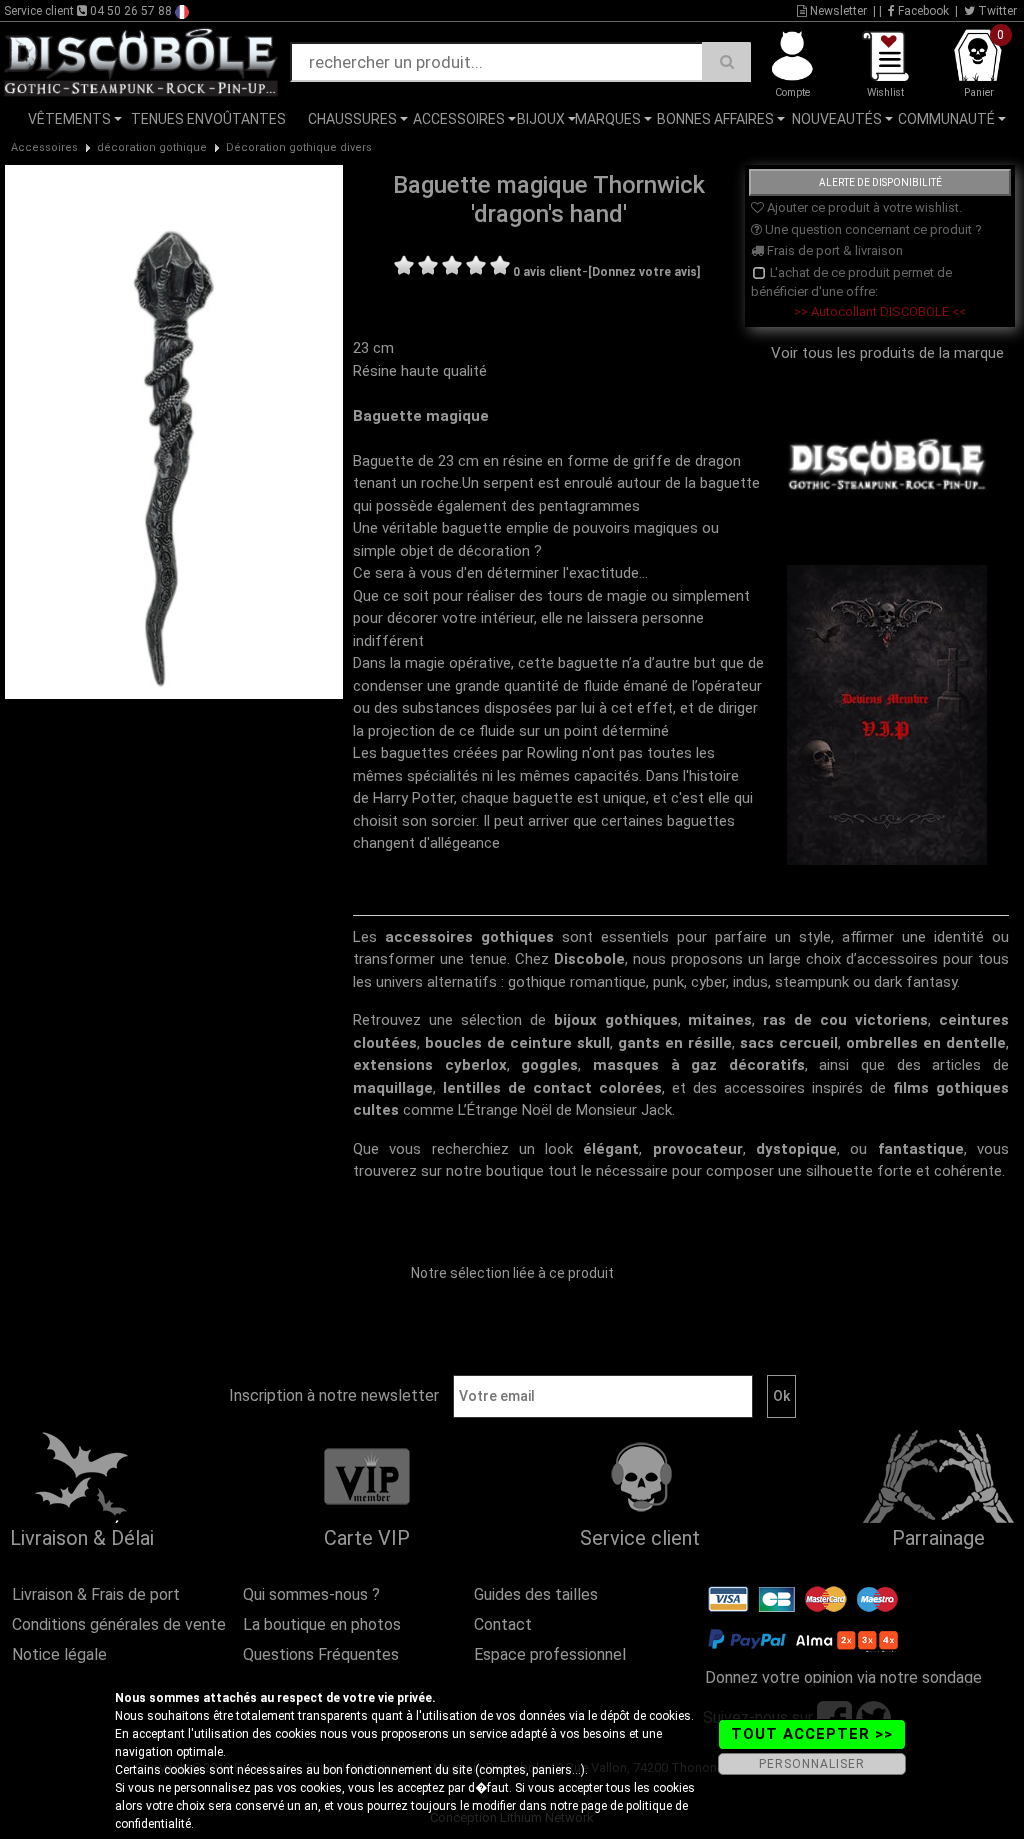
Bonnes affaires (715, 119)
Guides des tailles (536, 1594)
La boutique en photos (322, 1624)
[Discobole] (141, 61)
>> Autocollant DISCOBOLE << (880, 311)
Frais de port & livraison (833, 250)
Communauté (946, 119)
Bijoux (541, 119)
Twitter (996, 11)
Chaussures (352, 119)
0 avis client (547, 272)
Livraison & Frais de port (96, 1594)
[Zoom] (174, 431)
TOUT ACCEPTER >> (812, 1734)
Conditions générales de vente (119, 1624)
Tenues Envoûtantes (208, 119)
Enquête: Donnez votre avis (829, 149)
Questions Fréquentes (321, 1654)
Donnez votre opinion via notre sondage (843, 1677)
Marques (608, 119)
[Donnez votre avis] (644, 272)
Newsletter (837, 11)
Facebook (922, 11)
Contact (503, 1624)
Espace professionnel (550, 1654)
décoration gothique (152, 147)
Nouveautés (837, 119)
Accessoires (459, 119)
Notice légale (59, 1654)
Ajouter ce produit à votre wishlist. (863, 207)
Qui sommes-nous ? (311, 1594)
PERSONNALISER (812, 1764)
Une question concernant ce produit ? (872, 229)
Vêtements (69, 119)
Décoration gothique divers (299, 147)
